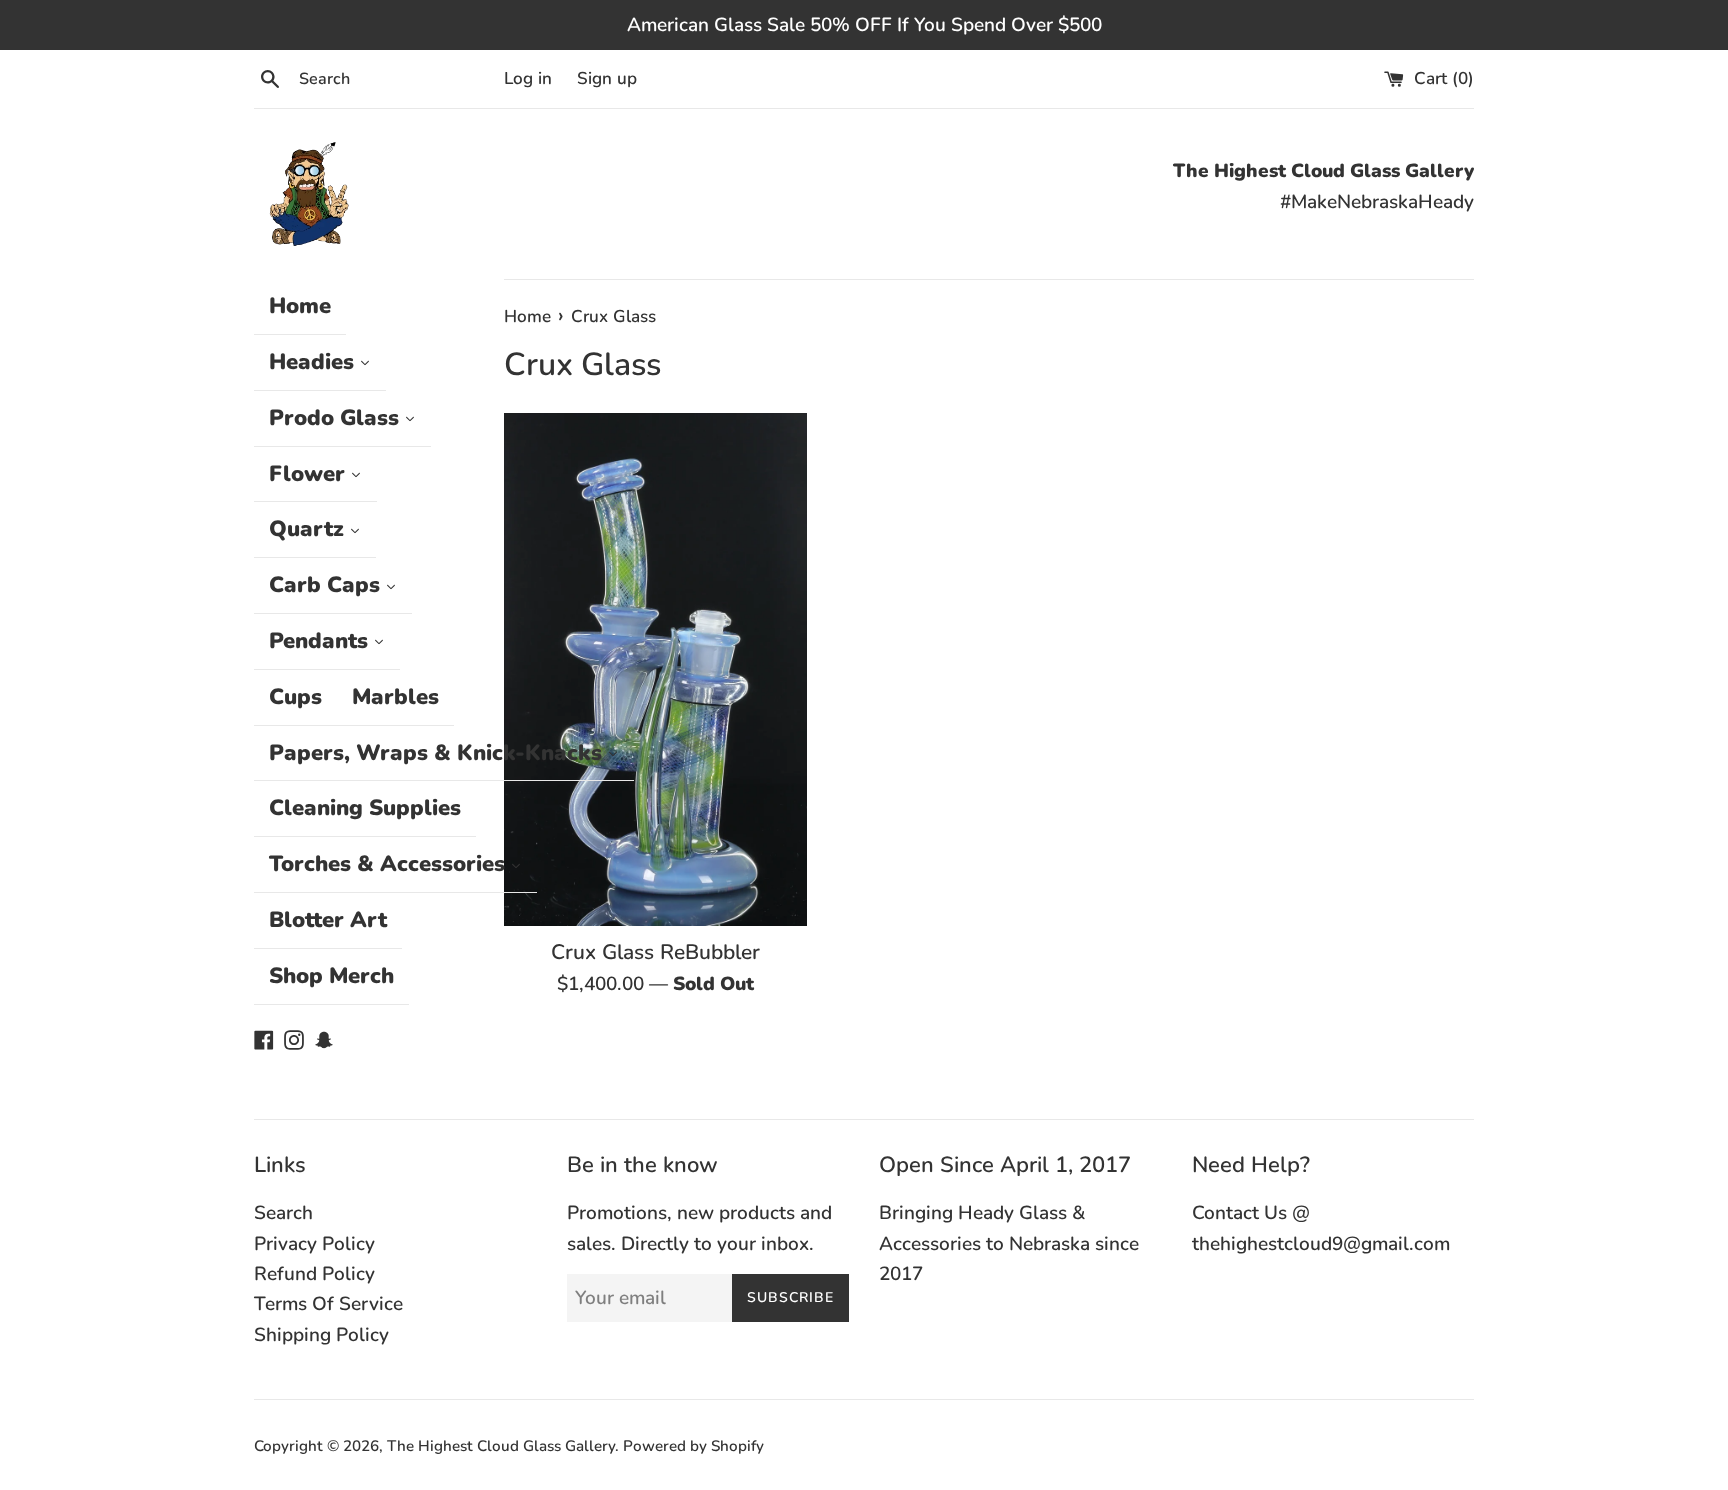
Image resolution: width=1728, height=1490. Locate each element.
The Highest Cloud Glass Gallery (501, 1446)
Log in (528, 78)
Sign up (607, 78)
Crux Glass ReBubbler (655, 952)
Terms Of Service (328, 1304)
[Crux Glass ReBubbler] (655, 669)
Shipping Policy (321, 1335)
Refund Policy (314, 1274)
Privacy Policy (314, 1244)
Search (283, 1213)
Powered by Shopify (693, 1446)
